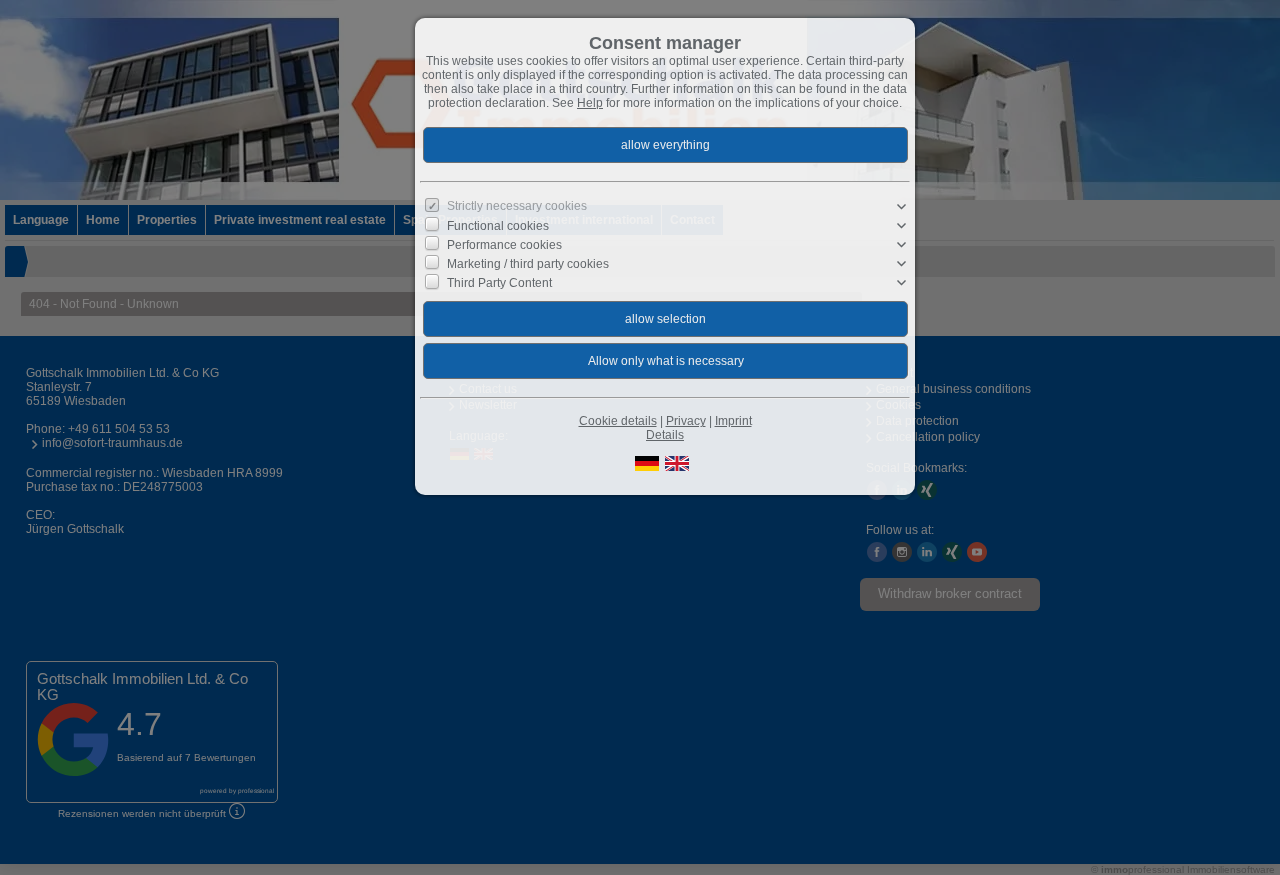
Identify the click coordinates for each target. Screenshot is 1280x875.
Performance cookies (504, 245)
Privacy (686, 421)
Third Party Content (499, 283)
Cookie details (618, 421)
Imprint (733, 421)
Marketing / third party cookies (528, 264)
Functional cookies (498, 225)
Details (665, 435)
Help (590, 103)
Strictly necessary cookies (517, 206)
